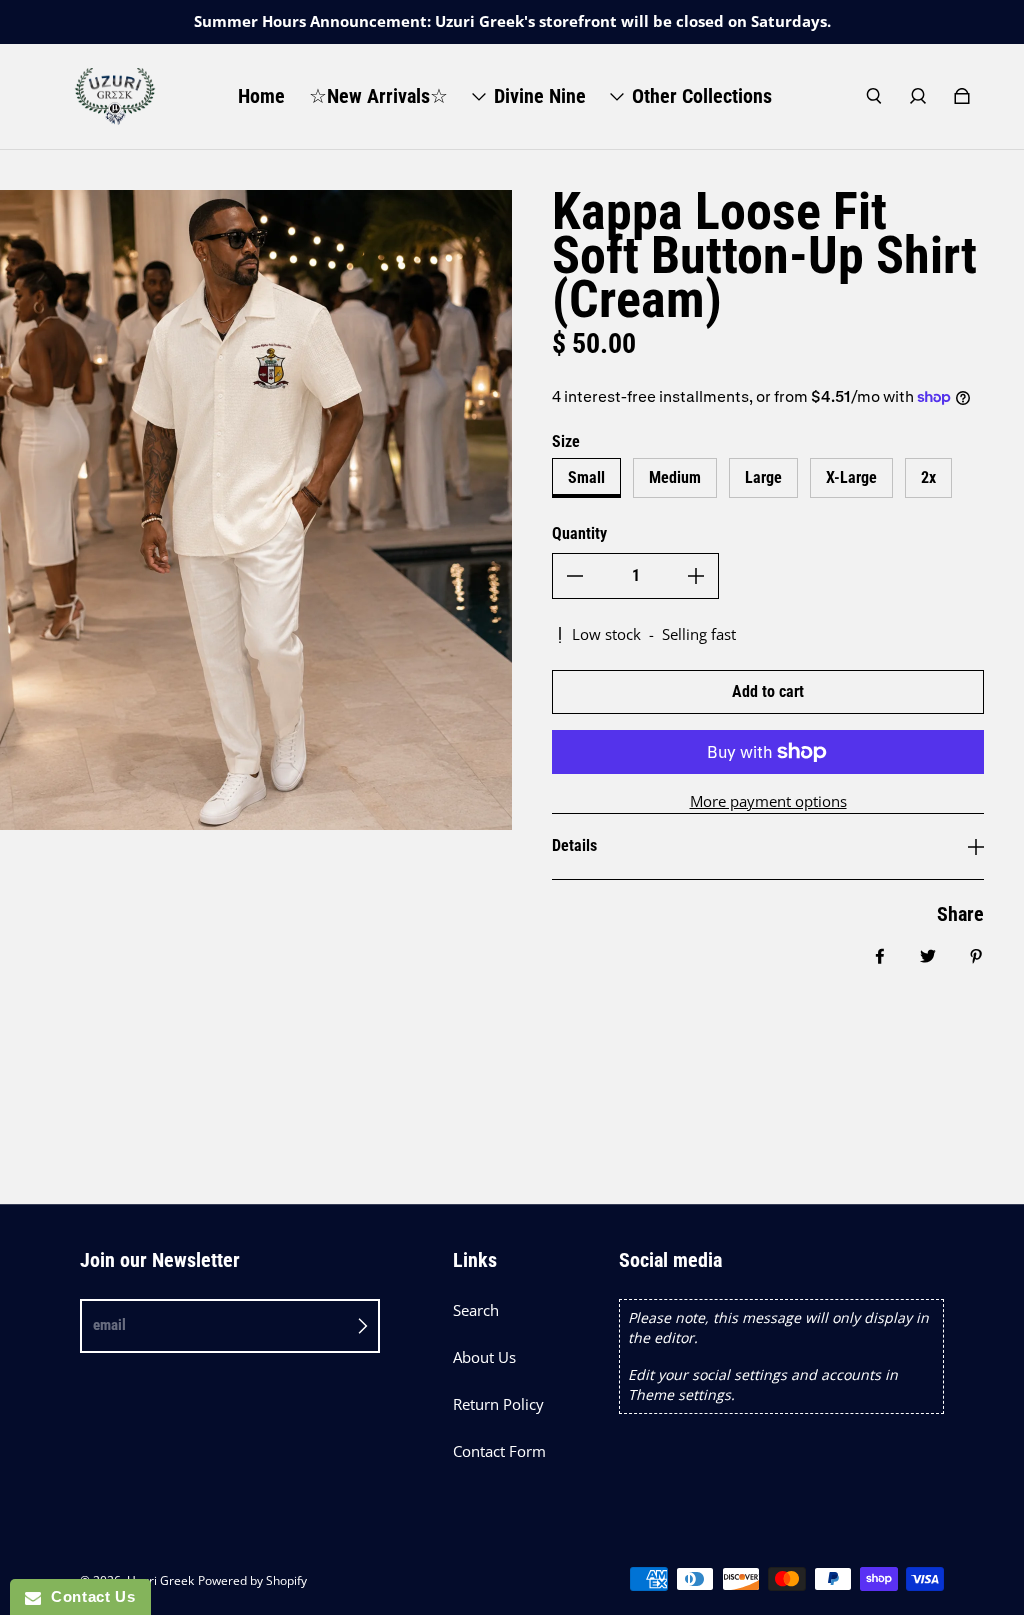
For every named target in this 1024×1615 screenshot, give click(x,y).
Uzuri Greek (160, 1580)
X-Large (851, 477)
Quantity (579, 533)
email (109, 1325)
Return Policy (498, 1404)
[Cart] (962, 96)
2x (928, 477)
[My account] (918, 96)
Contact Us (88, 1596)
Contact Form (499, 1451)
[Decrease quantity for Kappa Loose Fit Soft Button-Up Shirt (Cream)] (575, 576)
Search (476, 1310)
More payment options (768, 801)
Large (763, 477)
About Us (484, 1357)
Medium (675, 477)
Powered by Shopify (252, 1580)
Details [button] (574, 845)
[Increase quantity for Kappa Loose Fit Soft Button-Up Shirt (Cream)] (696, 576)
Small (586, 477)
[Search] (874, 96)
